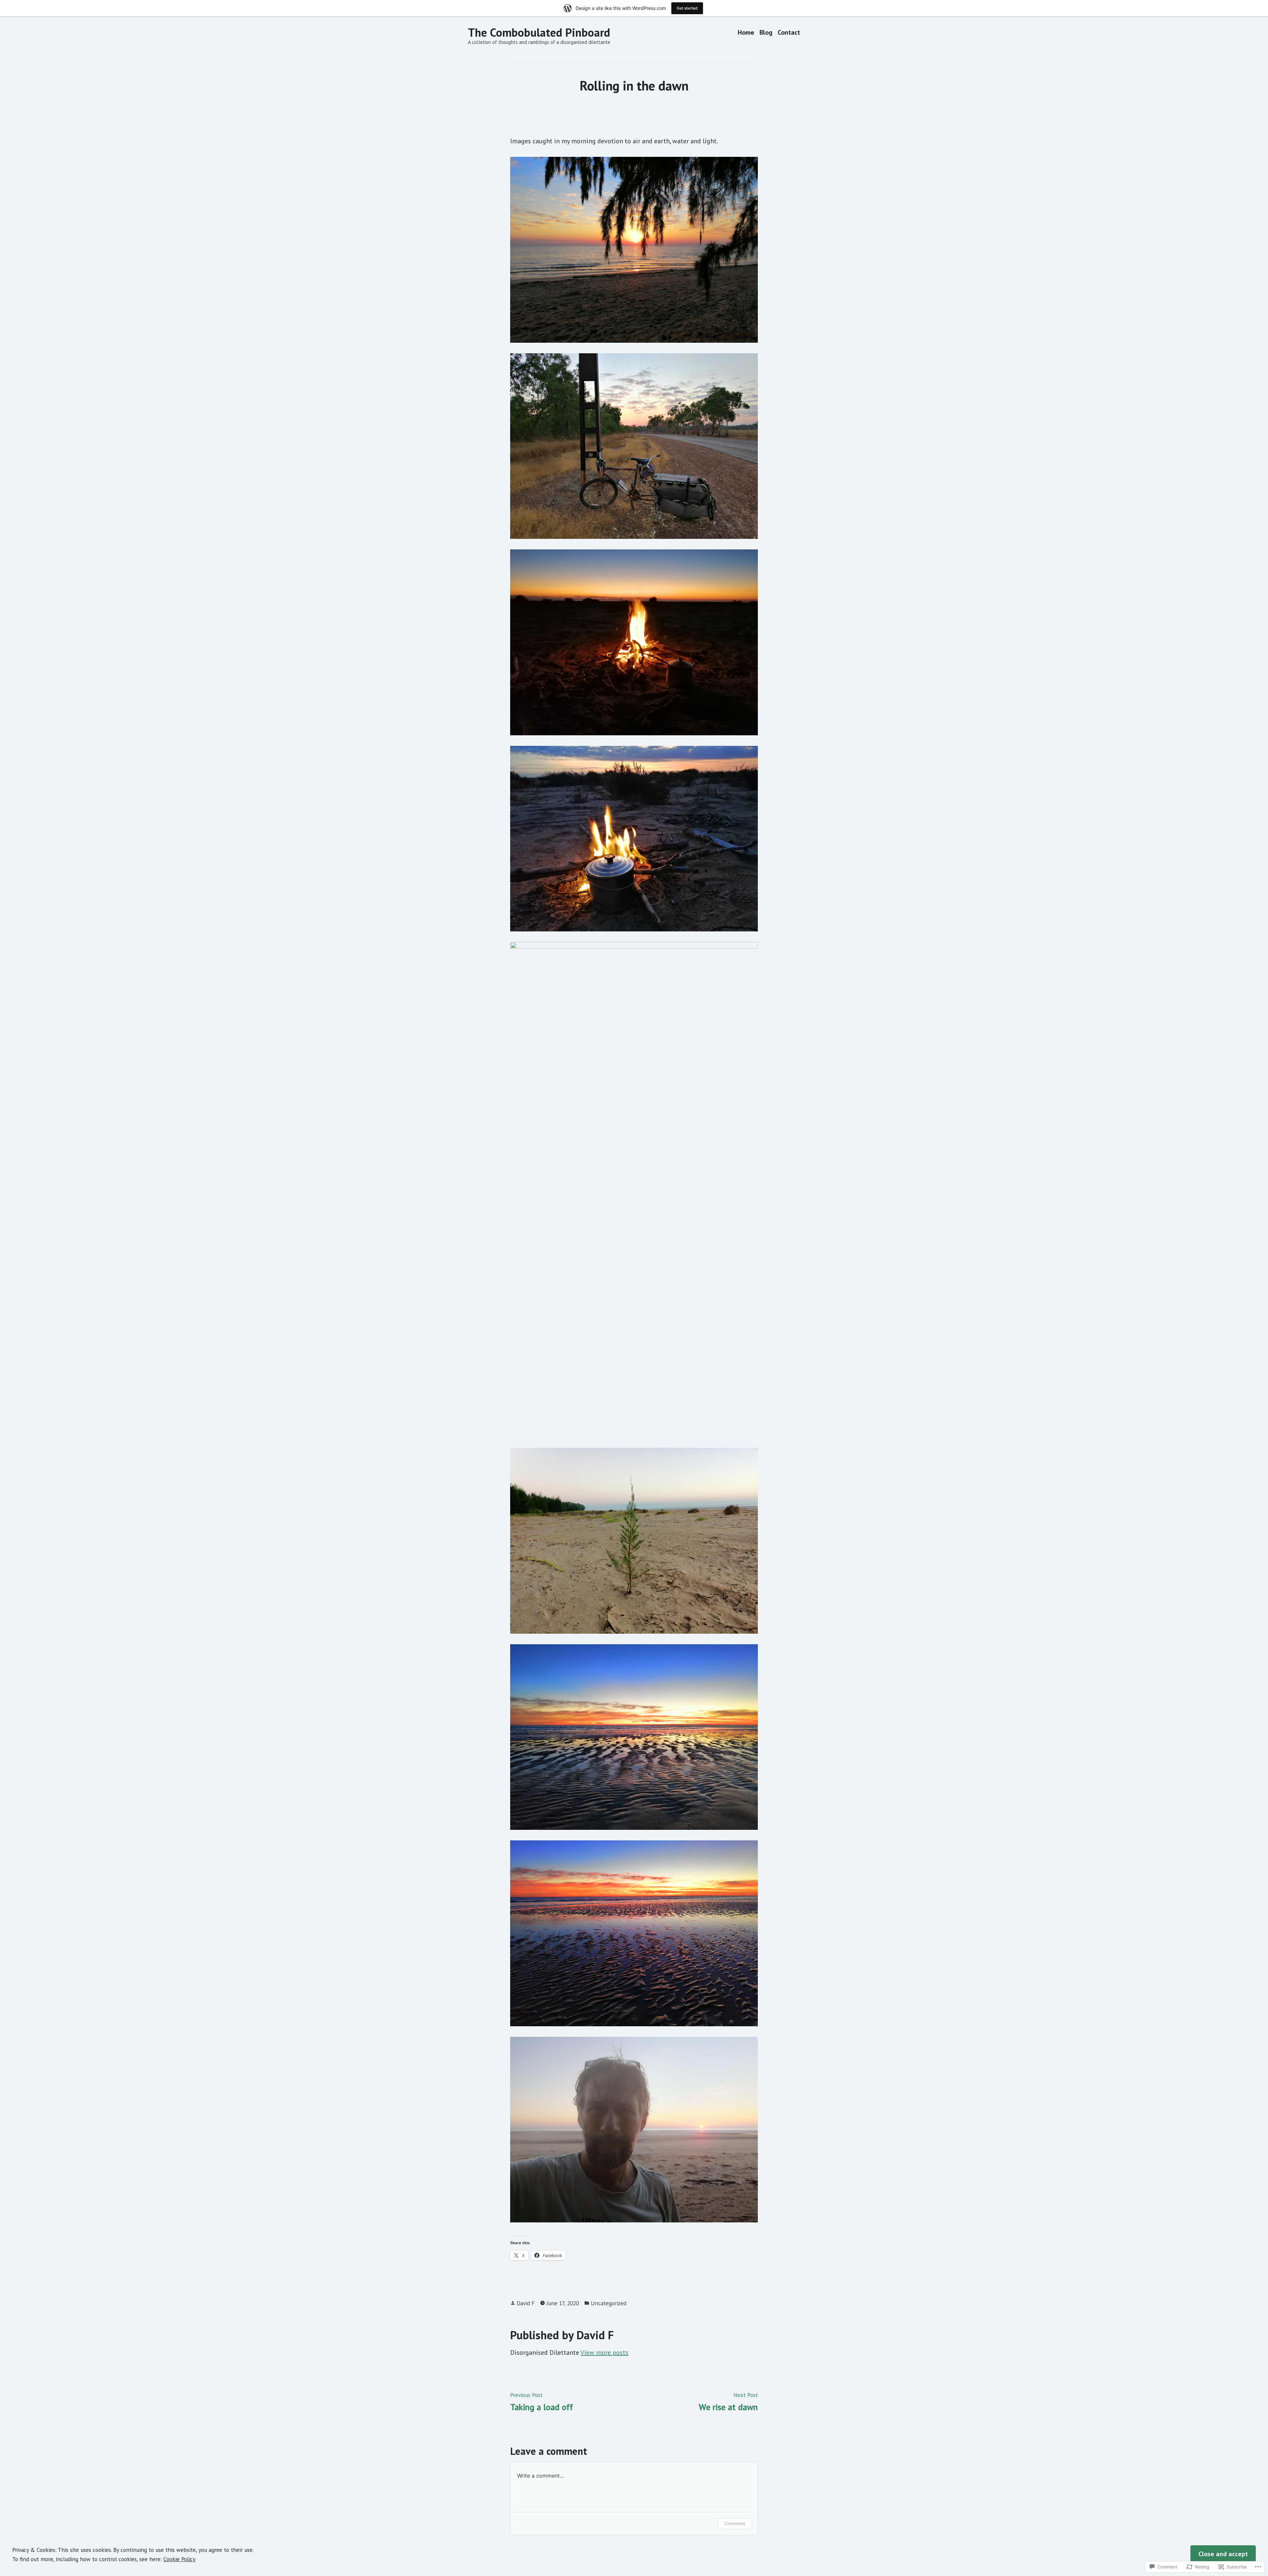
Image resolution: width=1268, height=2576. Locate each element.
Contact (789, 33)
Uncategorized (609, 2303)
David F (526, 2303)
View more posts (604, 2352)
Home (746, 33)
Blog (766, 33)
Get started (687, 8)
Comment (735, 2523)
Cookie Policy (179, 2559)
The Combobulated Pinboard (539, 32)
